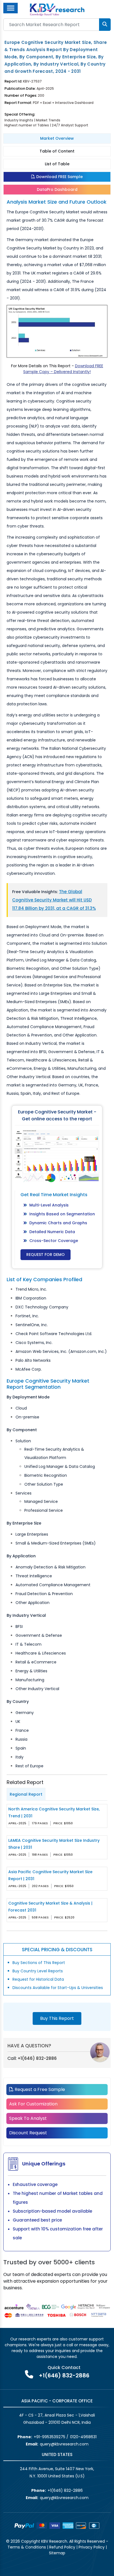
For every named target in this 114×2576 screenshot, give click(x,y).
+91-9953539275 (50, 2437)
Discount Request (28, 2133)
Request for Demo (46, 1255)
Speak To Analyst (28, 2118)
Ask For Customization (33, 2104)
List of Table (57, 164)
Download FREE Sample (59, 177)
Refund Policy (62, 2547)
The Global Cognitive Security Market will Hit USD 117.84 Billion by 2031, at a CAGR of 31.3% (54, 900)
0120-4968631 (83, 2437)
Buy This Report (57, 2018)
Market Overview (57, 138)
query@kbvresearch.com (64, 2444)
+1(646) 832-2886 (37, 2058)
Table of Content (57, 151)
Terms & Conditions (27, 2547)
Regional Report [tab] (26, 1794)
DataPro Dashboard (57, 189)
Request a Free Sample (39, 2089)
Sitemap (57, 2553)
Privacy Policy (92, 2547)
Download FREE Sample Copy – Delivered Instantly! (63, 369)
